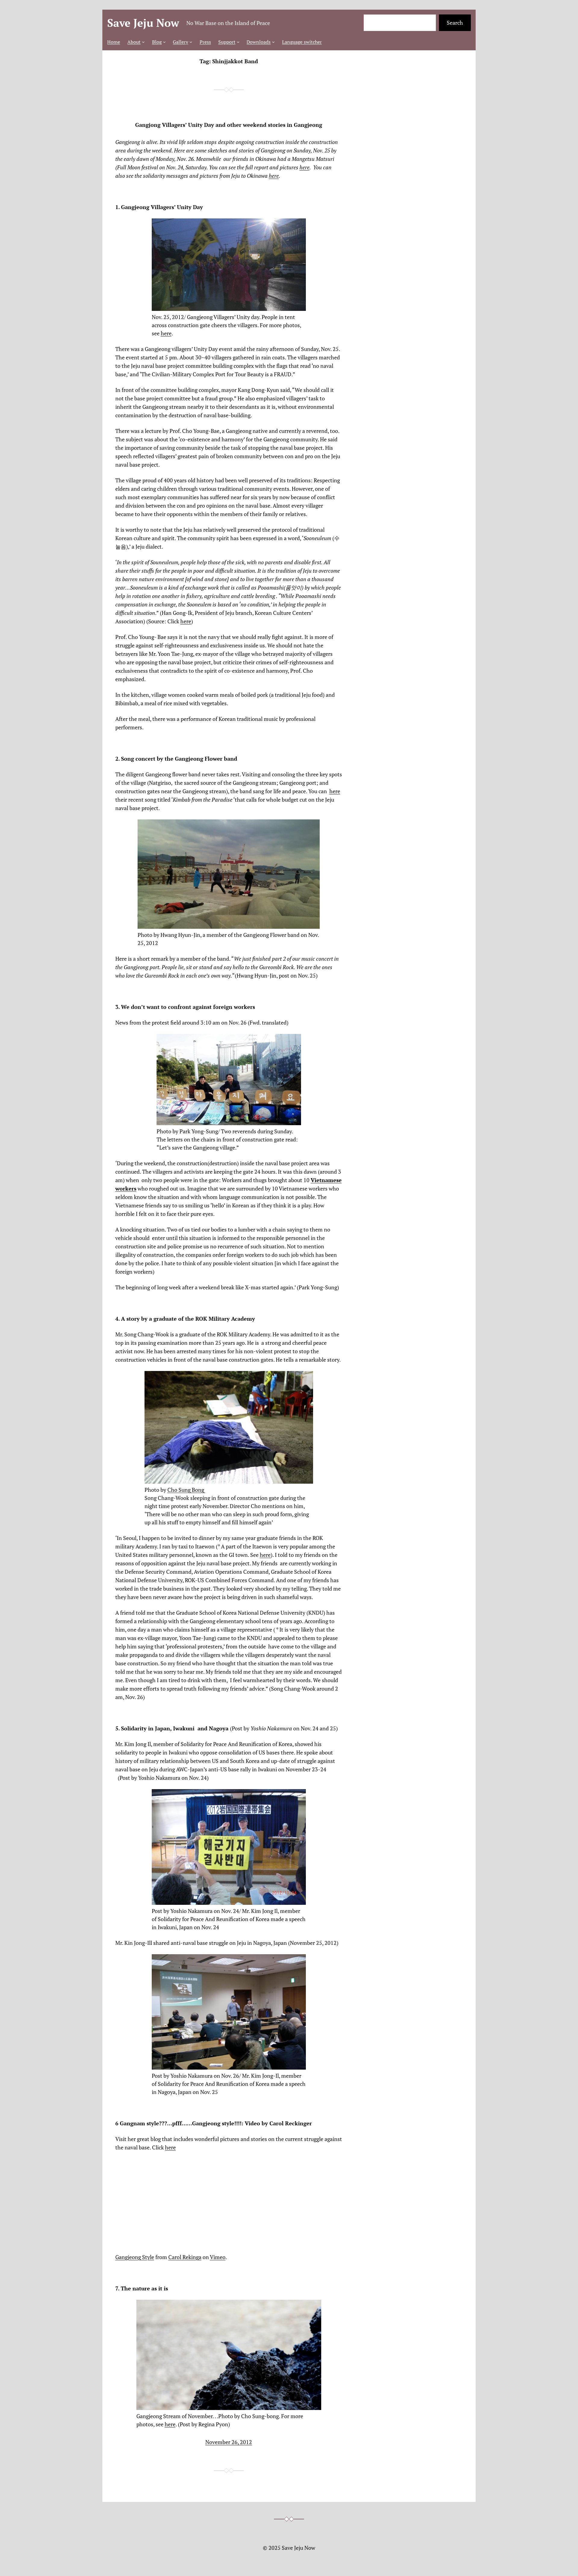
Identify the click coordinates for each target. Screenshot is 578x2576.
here (305, 167)
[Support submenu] (238, 42)
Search (455, 23)
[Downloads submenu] (273, 42)
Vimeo (218, 2257)
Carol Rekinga (185, 2257)
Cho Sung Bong (186, 1490)
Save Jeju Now (143, 23)
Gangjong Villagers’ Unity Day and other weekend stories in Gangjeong (229, 125)
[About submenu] (143, 42)
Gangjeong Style (135, 2257)
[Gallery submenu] (191, 42)
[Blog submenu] (164, 42)
